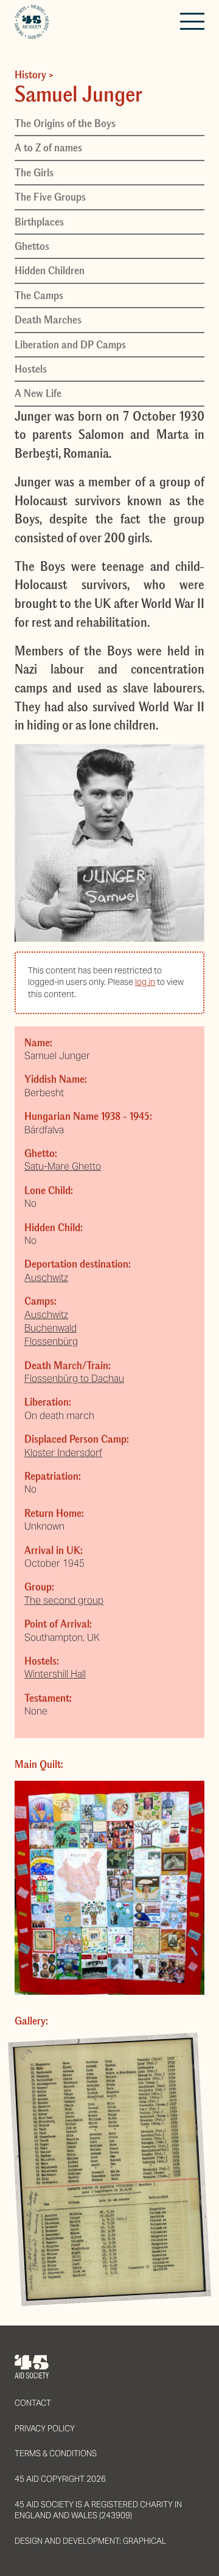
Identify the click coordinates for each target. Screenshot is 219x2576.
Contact (33, 2403)
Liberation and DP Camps (70, 345)
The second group (64, 1601)
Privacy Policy (45, 2429)
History (30, 75)
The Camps (39, 295)
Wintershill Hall (55, 1674)
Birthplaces (39, 222)
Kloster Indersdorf (63, 1453)
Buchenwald (50, 1328)
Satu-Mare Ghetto (63, 1166)
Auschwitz (46, 1278)
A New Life (38, 393)
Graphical (144, 2541)
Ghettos (32, 246)
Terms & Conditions (56, 2453)
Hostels (31, 369)
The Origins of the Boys (65, 123)
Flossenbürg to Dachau (74, 1379)
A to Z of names (48, 148)
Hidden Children (50, 271)
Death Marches (48, 320)
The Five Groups (50, 197)
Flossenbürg (51, 1342)
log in (145, 982)
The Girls (34, 173)
